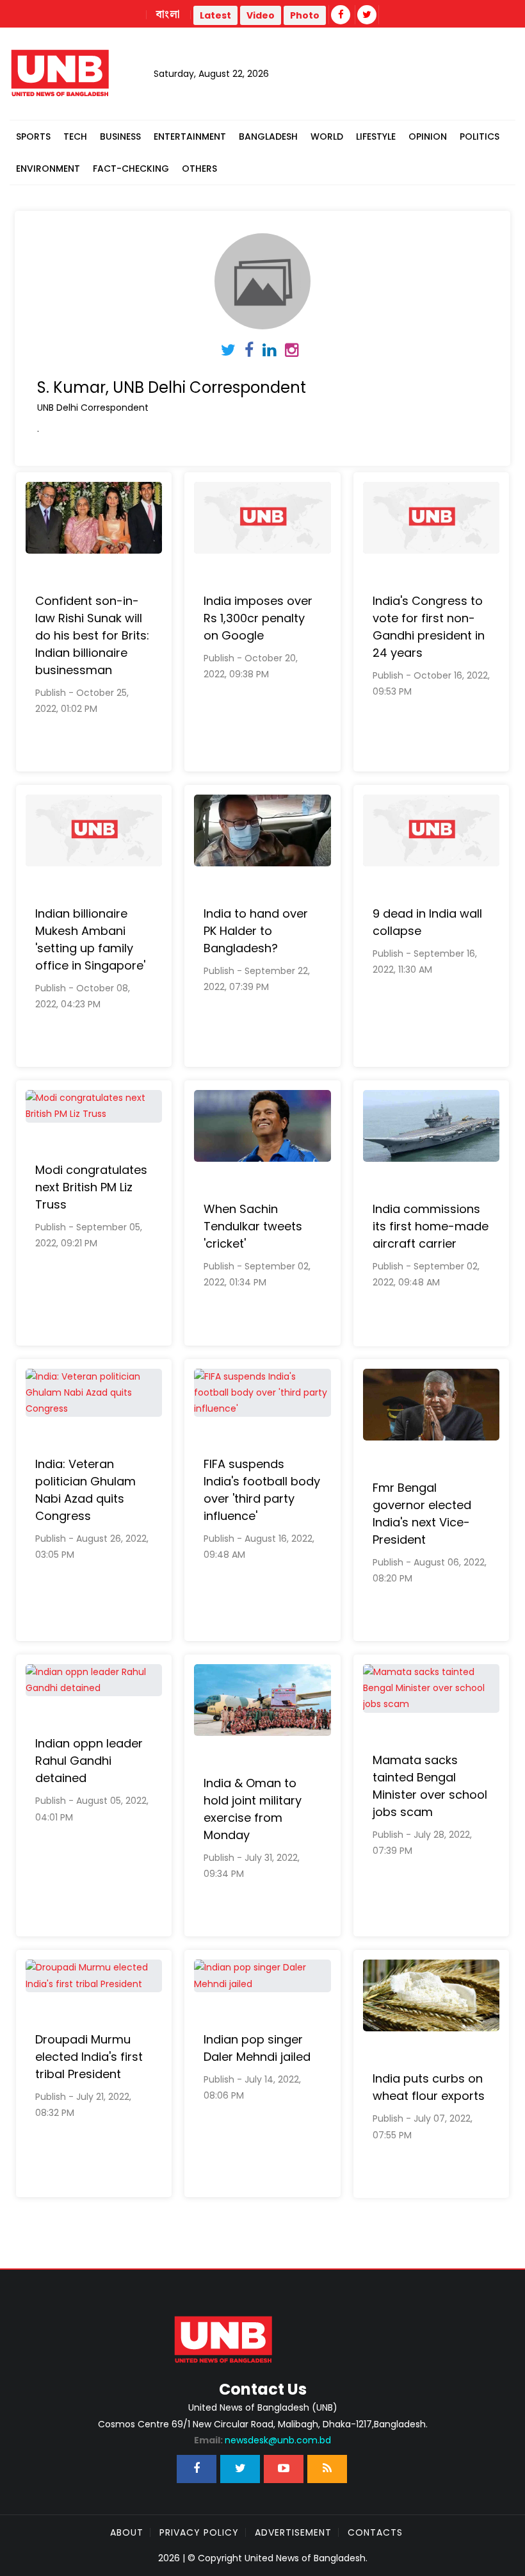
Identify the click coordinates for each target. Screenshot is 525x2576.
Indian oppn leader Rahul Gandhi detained (89, 1761)
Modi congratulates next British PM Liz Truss (91, 1187)
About (127, 2532)
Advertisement (293, 2532)
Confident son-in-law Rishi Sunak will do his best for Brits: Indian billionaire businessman (92, 635)
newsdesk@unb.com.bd (262, 2440)
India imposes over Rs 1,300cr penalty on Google (258, 618)
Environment (48, 169)
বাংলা (168, 15)
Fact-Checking (131, 169)
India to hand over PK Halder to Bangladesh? (256, 931)
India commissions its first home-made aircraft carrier (431, 1226)
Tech (75, 136)
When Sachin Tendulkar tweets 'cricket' (253, 1226)
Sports (33, 136)
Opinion (428, 136)
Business (120, 136)
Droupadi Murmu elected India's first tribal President (89, 2057)
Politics (480, 136)
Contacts (375, 2532)
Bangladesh (268, 136)
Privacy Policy (199, 2532)
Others (199, 169)
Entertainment (190, 136)
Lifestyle (376, 136)
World (327, 136)
